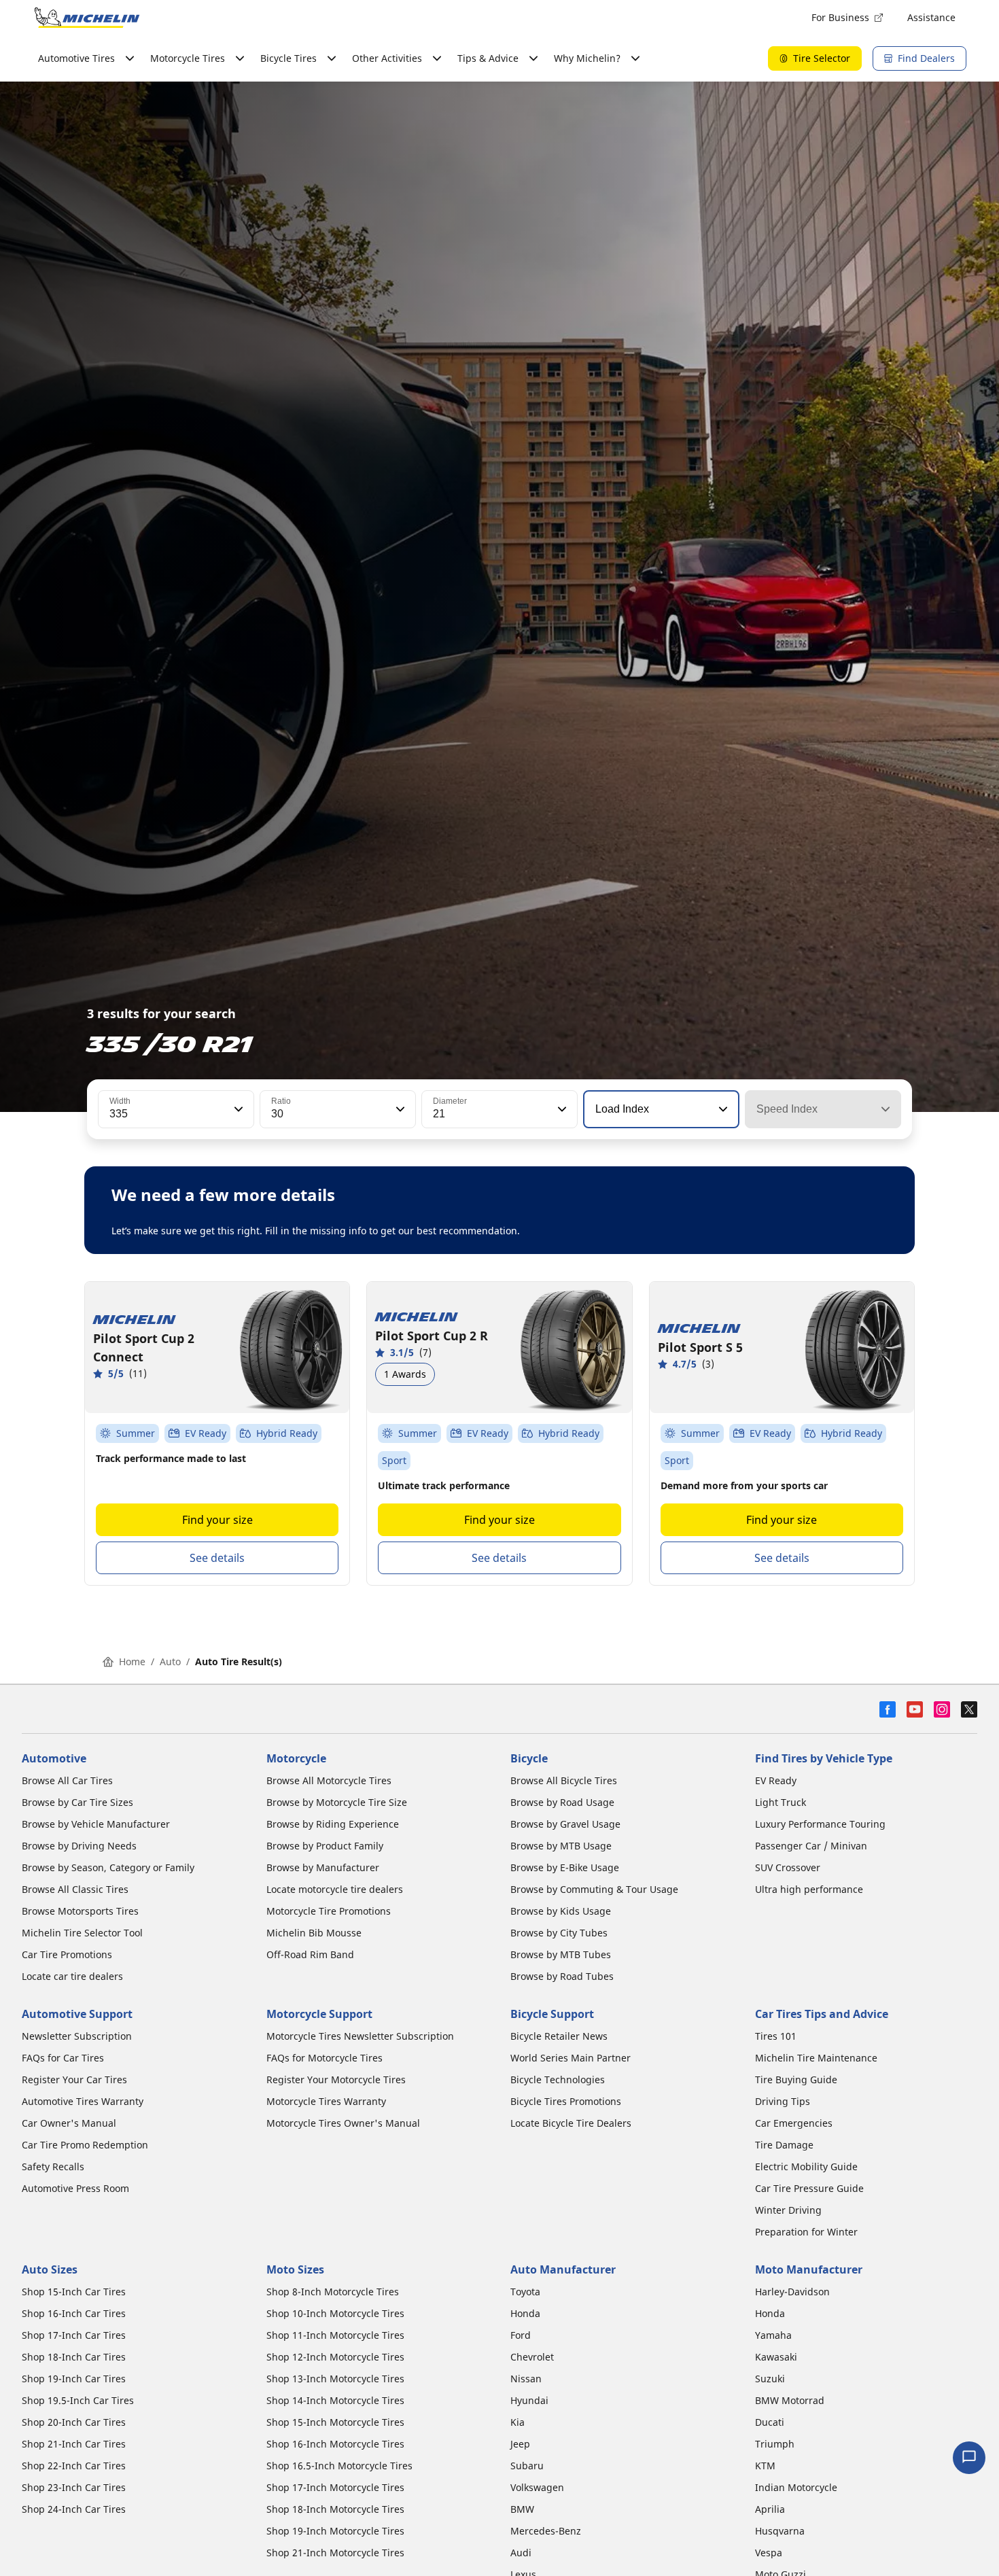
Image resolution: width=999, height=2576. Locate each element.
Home (132, 1661)
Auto (170, 1661)
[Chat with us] (969, 2458)
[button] (237, 1109)
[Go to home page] (87, 18)
